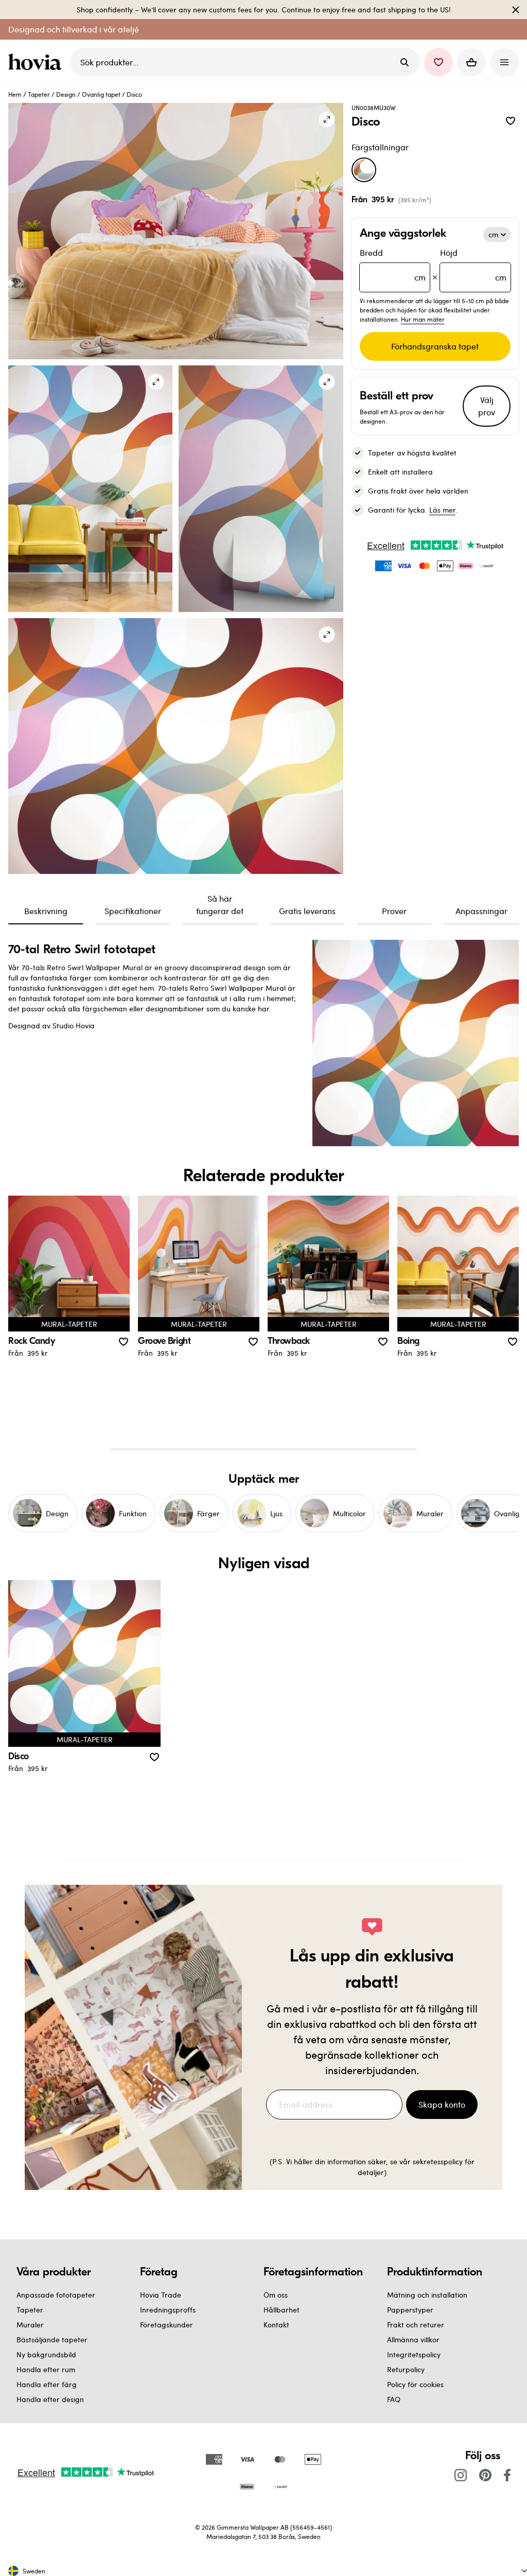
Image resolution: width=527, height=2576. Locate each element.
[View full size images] (327, 119)
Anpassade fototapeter (56, 2295)
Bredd (393, 265)
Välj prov (487, 406)
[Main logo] (37, 62)
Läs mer (442, 510)
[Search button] (405, 62)
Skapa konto (442, 2104)
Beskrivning (46, 911)
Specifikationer (133, 911)
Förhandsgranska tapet (435, 346)
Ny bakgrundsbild (46, 2354)
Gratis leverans (307, 911)
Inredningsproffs (168, 2310)
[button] (438, 62)
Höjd (473, 265)
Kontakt (276, 2325)
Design (66, 94)
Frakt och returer (416, 2325)
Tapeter (39, 94)
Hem (15, 94)
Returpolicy (406, 2369)
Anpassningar (481, 911)
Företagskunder (166, 2325)
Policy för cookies (415, 2384)
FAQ (394, 2399)
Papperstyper (410, 2310)
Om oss (276, 2295)
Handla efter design (50, 2399)
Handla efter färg (47, 2384)
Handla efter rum (46, 2369)
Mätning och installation (427, 2295)
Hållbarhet (282, 2310)
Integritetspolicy (414, 2354)
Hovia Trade (161, 2295)
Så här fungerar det (220, 905)
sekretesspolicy (438, 2161)
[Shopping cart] (471, 62)
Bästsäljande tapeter (52, 2340)
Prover (394, 911)
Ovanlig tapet (101, 94)
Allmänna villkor (413, 2340)
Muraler (30, 2325)
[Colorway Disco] (364, 170)
